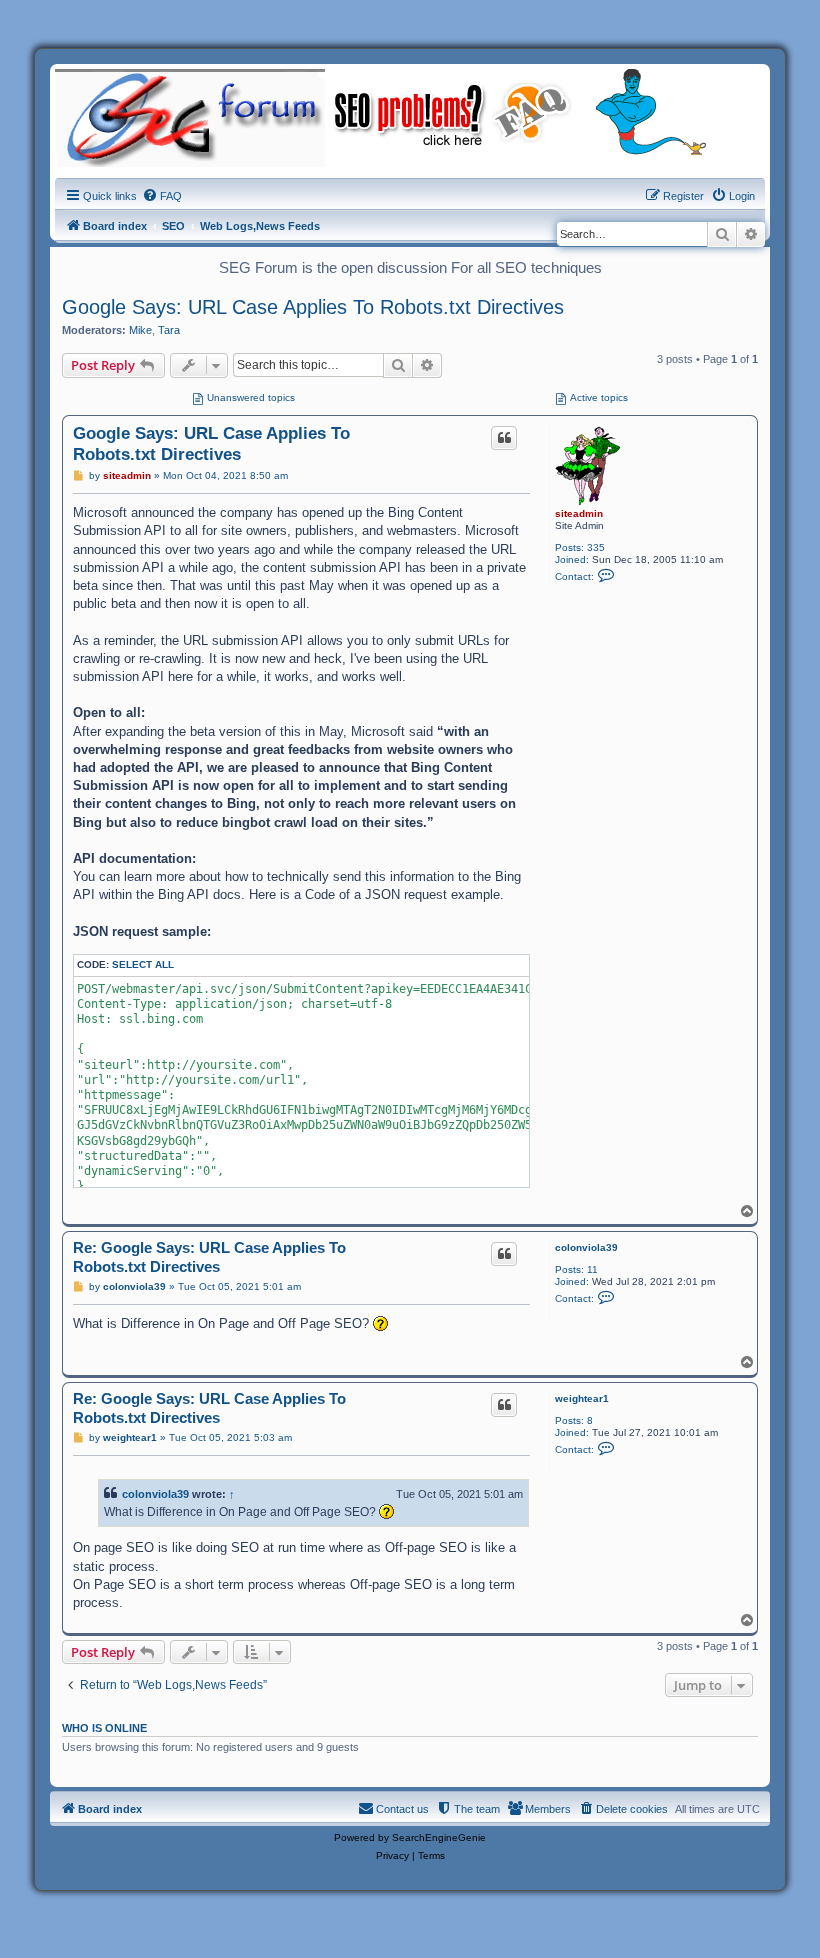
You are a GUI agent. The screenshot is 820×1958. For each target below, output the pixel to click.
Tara (169, 330)
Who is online (104, 1728)
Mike (140, 330)
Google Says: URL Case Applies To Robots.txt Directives (313, 307)
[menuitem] (162, 196)
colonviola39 (586, 1247)
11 (592, 1269)
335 (596, 547)
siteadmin (579, 513)
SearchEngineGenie (439, 1837)
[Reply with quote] (504, 438)
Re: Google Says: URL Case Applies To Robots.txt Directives (209, 1257)
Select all (143, 964)
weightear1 (582, 1398)
